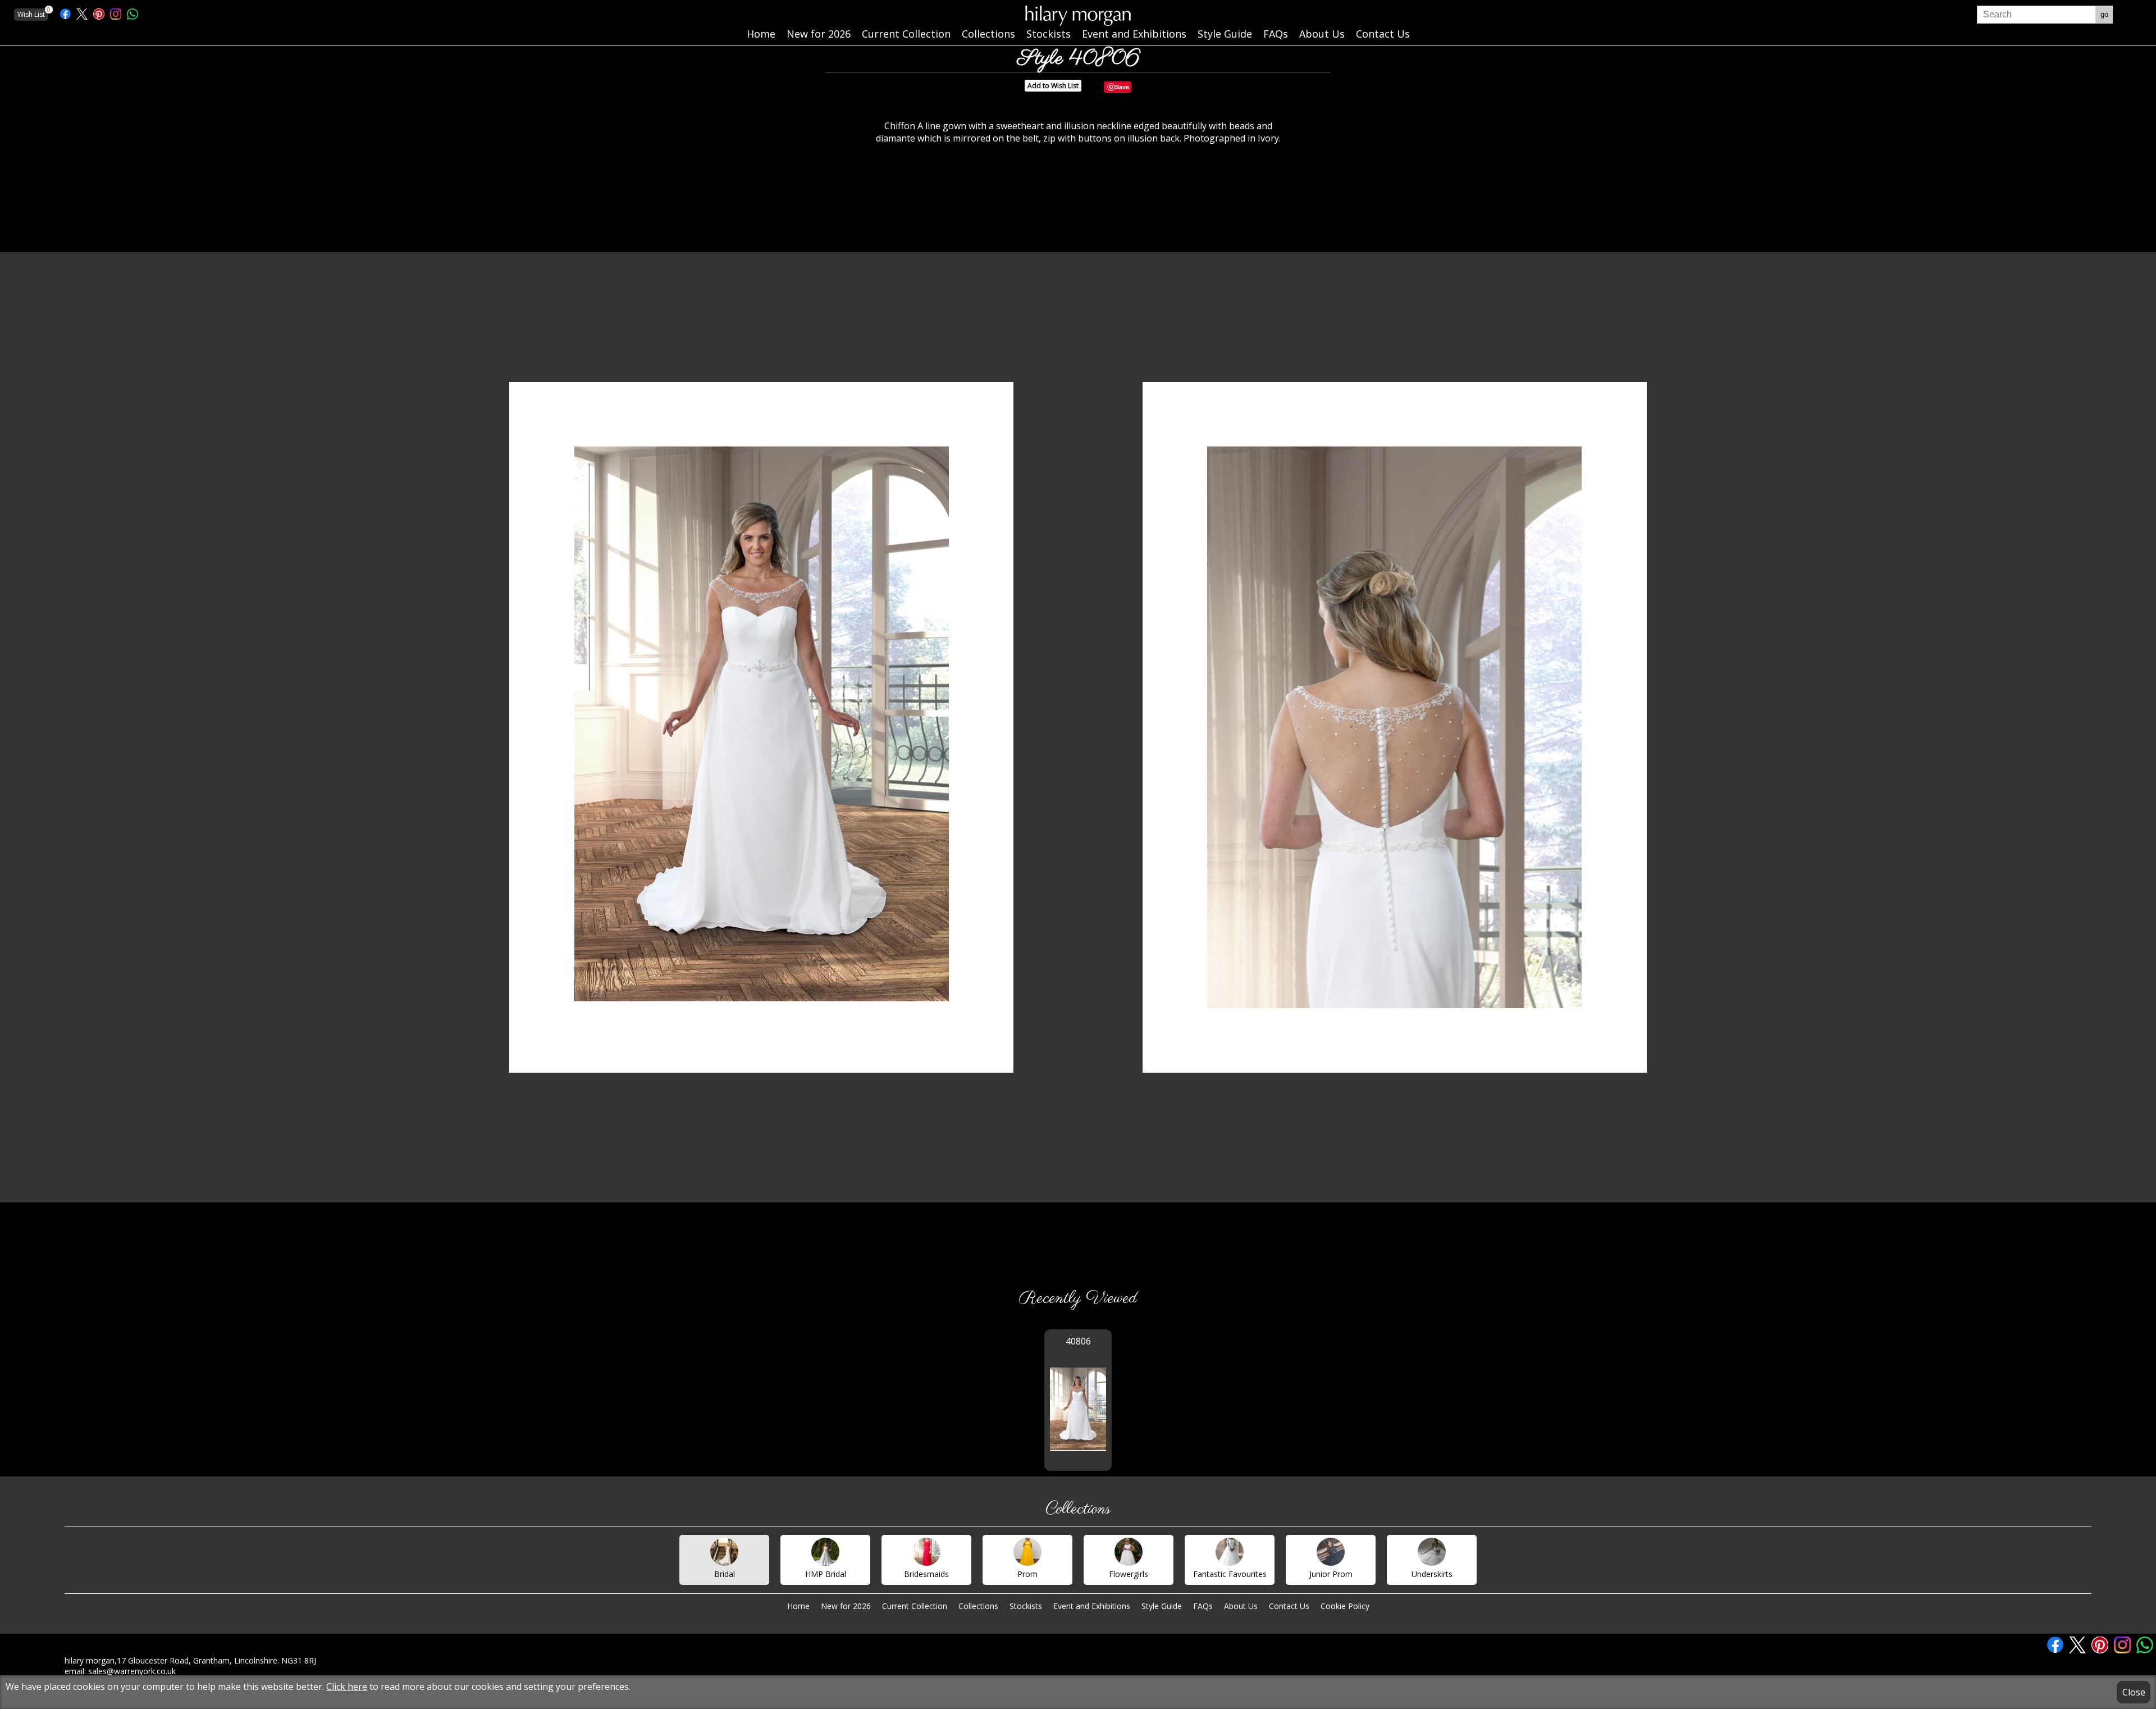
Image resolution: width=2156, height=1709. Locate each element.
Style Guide (1162, 1606)
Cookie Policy (1345, 1606)
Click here (347, 1687)
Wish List (33, 14)
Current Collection (915, 1606)
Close (2134, 1692)
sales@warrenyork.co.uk (132, 1671)
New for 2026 (846, 1606)
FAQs (1203, 1606)
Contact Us (1289, 1606)
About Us (1241, 1606)
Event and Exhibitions (1092, 1606)
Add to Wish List (1053, 86)
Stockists (1026, 1606)
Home (798, 1606)
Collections (978, 1606)
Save (1122, 87)
